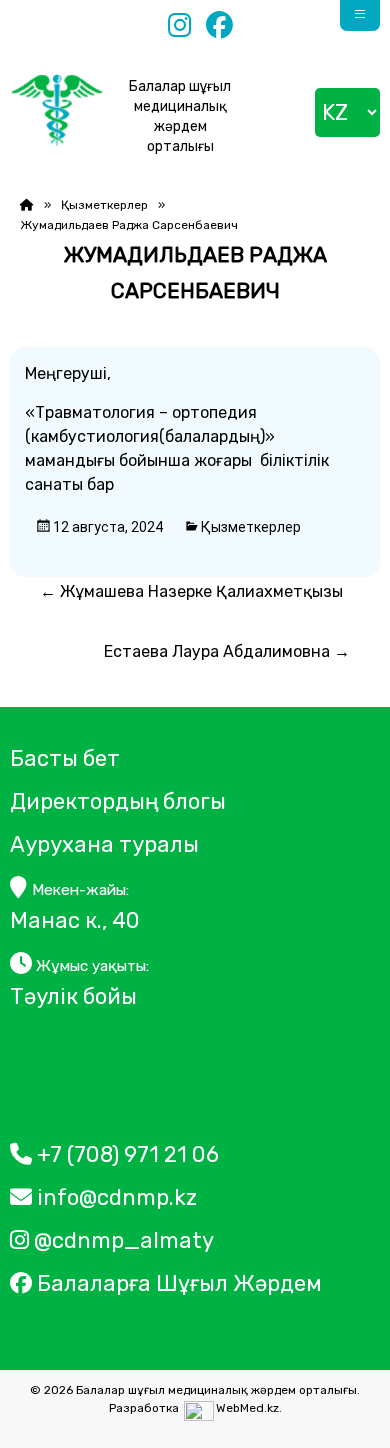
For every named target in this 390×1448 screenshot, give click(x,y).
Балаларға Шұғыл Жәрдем (179, 1283)
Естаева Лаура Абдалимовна (227, 651)
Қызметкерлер (104, 205)
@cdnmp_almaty (121, 1240)
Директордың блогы (118, 801)
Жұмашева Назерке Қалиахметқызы (191, 591)
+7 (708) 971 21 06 (125, 1154)
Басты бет (65, 758)
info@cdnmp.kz (114, 1197)
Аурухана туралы (104, 844)
